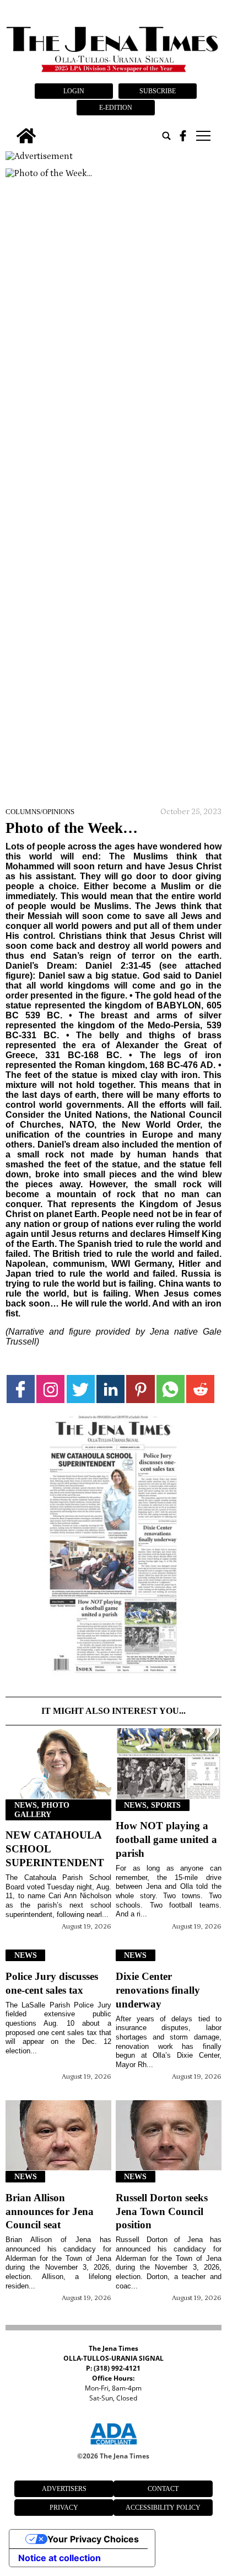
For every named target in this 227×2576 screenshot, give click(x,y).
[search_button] (166, 136)
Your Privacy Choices (93, 2539)
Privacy (64, 2508)
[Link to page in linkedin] (110, 1389)
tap (202, 136)
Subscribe (158, 91)
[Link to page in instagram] (50, 1389)
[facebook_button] (183, 136)
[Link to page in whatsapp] (171, 1389)
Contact (163, 2489)
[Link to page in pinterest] (140, 1389)
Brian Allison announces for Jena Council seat (50, 2211)
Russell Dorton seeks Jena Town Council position (162, 2211)
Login (74, 91)
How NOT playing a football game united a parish (166, 1839)
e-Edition (116, 108)
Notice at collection (60, 2558)
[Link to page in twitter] (81, 1389)
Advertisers (64, 2489)
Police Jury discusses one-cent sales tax (52, 1983)
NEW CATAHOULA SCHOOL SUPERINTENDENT (55, 1849)
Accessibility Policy (163, 2508)
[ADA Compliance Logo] (113, 2446)
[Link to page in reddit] (200, 1389)
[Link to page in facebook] (21, 1389)
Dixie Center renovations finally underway (158, 1990)
